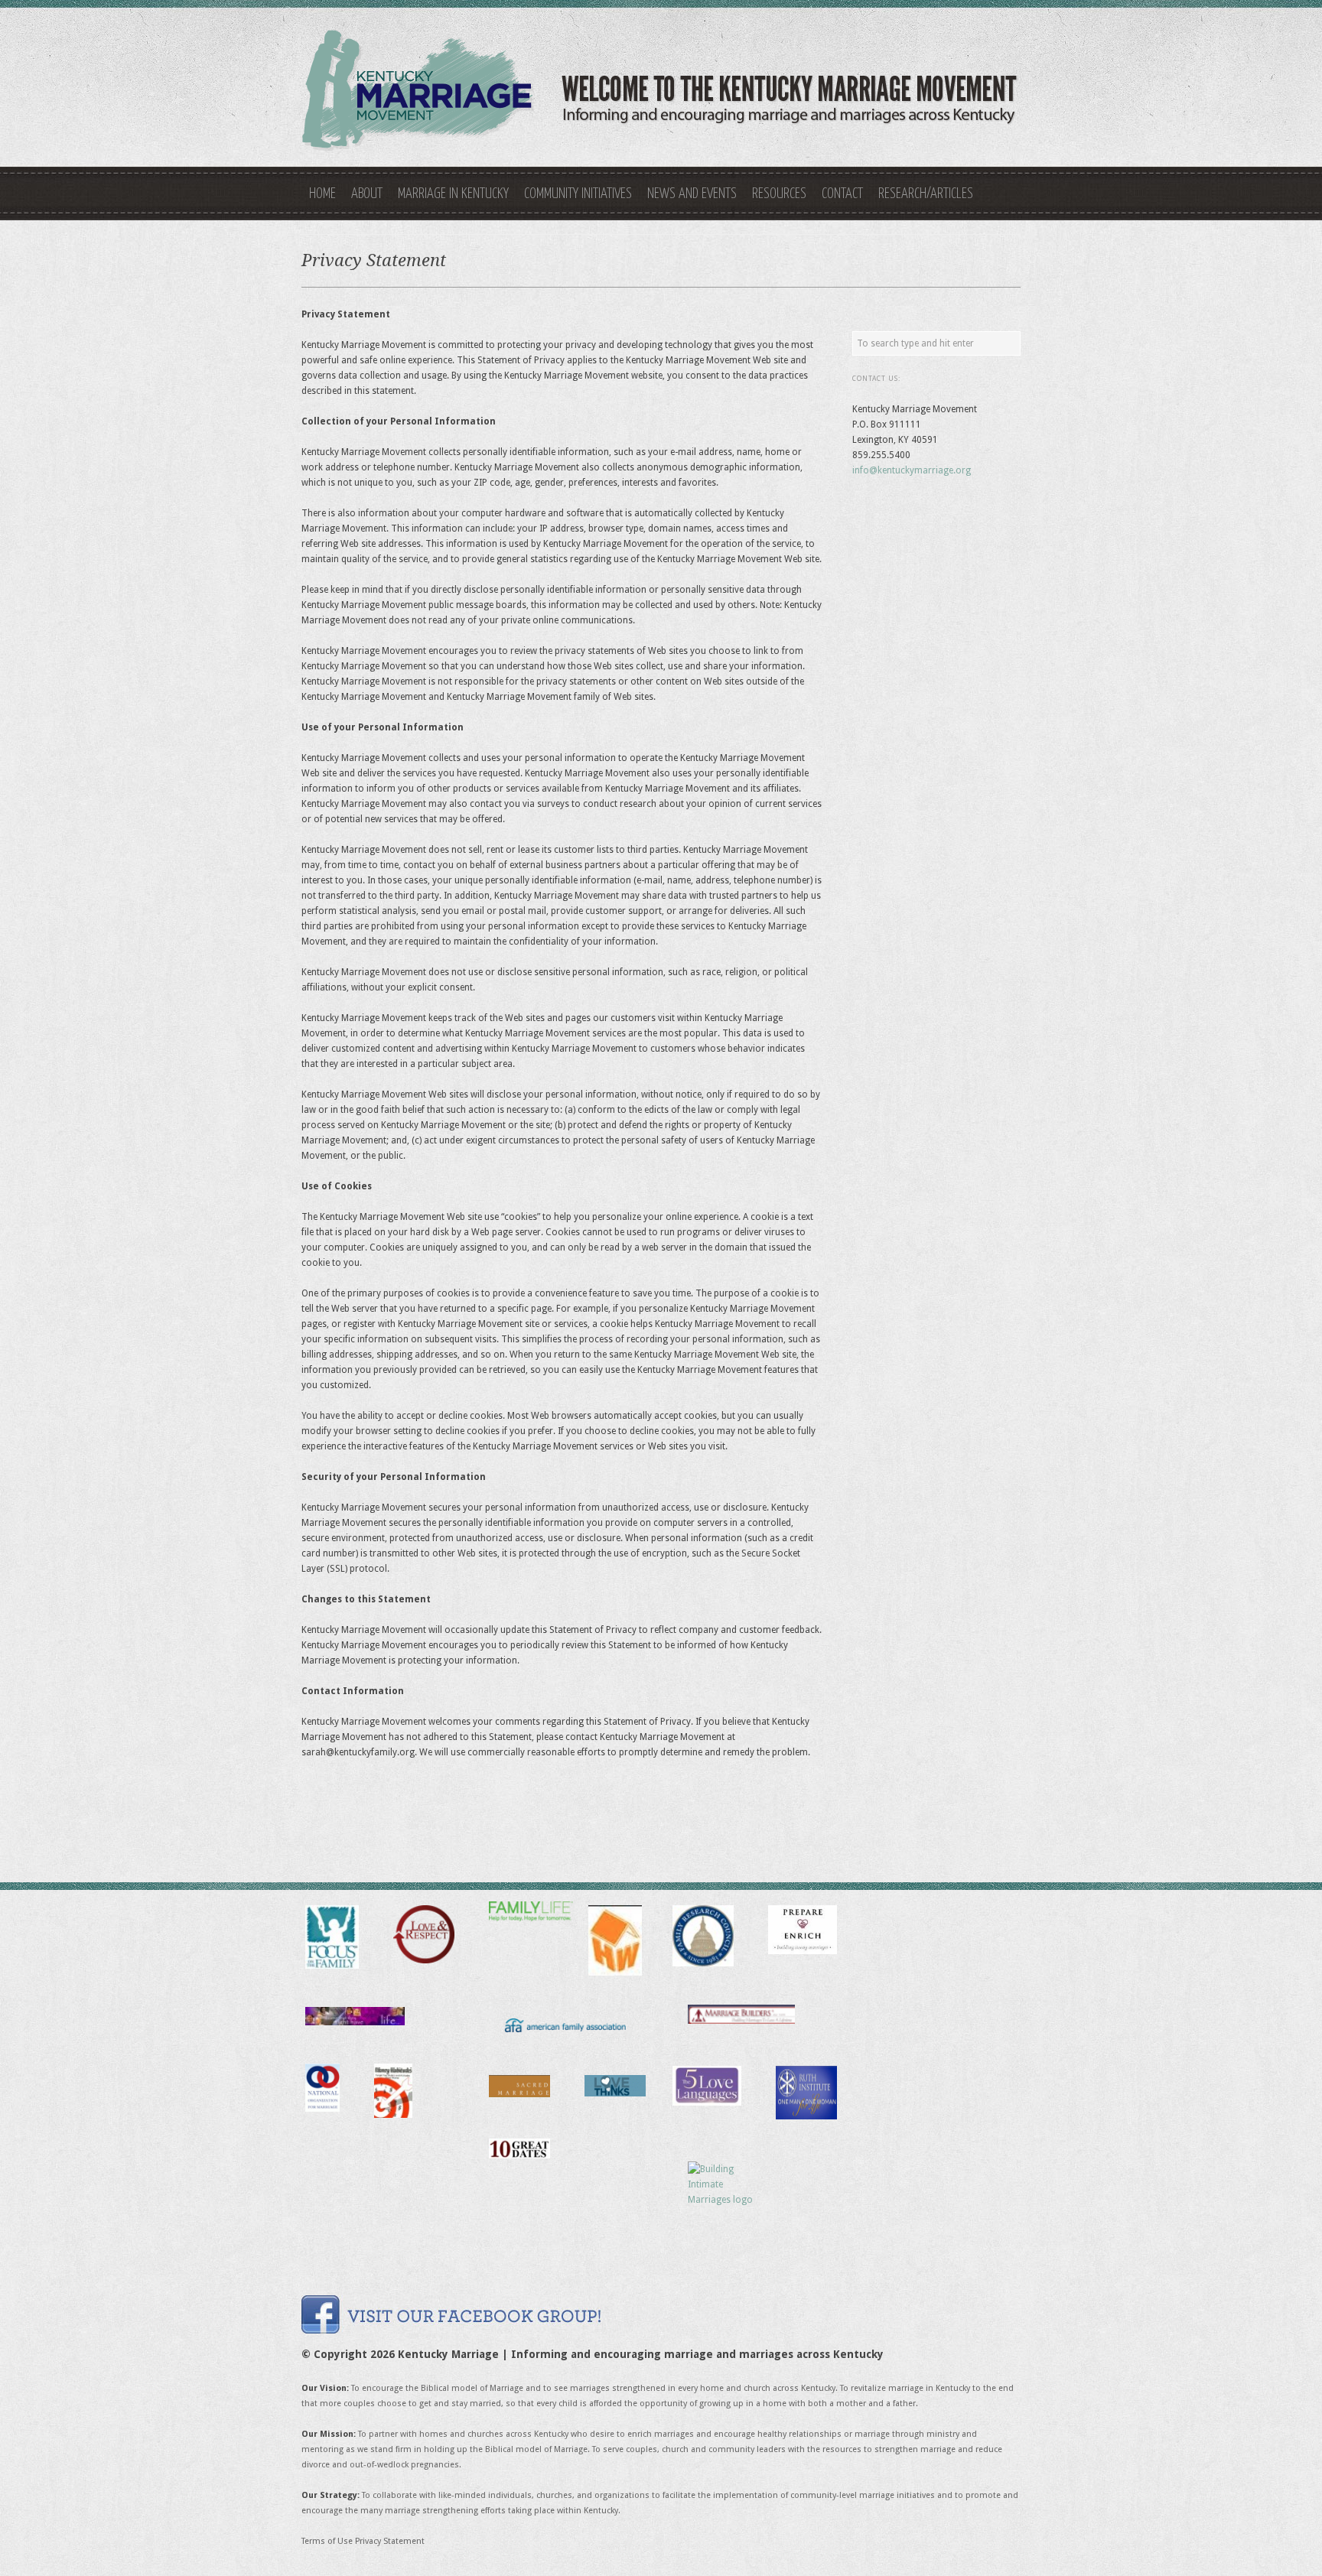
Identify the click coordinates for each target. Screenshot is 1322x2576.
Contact (842, 194)
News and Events (692, 194)
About (367, 194)
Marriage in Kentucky (453, 194)
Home (322, 194)
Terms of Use (327, 2541)
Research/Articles (926, 194)
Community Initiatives (578, 194)
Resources (779, 194)
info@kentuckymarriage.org (912, 470)
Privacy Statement (390, 2541)
